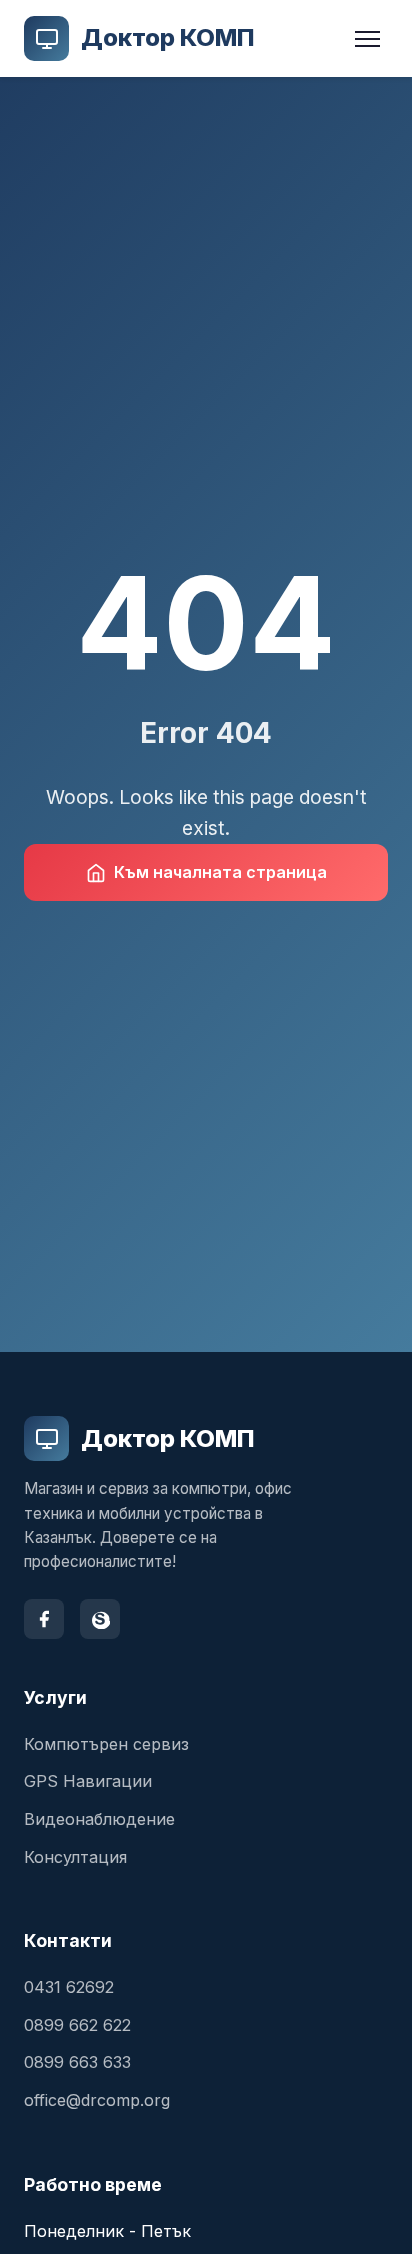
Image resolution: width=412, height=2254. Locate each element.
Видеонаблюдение (99, 1819)
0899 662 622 (77, 2025)
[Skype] (100, 1619)
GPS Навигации (88, 1781)
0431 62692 (69, 1987)
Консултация (75, 1857)
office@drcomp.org (97, 2100)
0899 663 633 (77, 2062)
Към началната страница (220, 872)
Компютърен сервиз (106, 1744)
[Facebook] (44, 1619)
